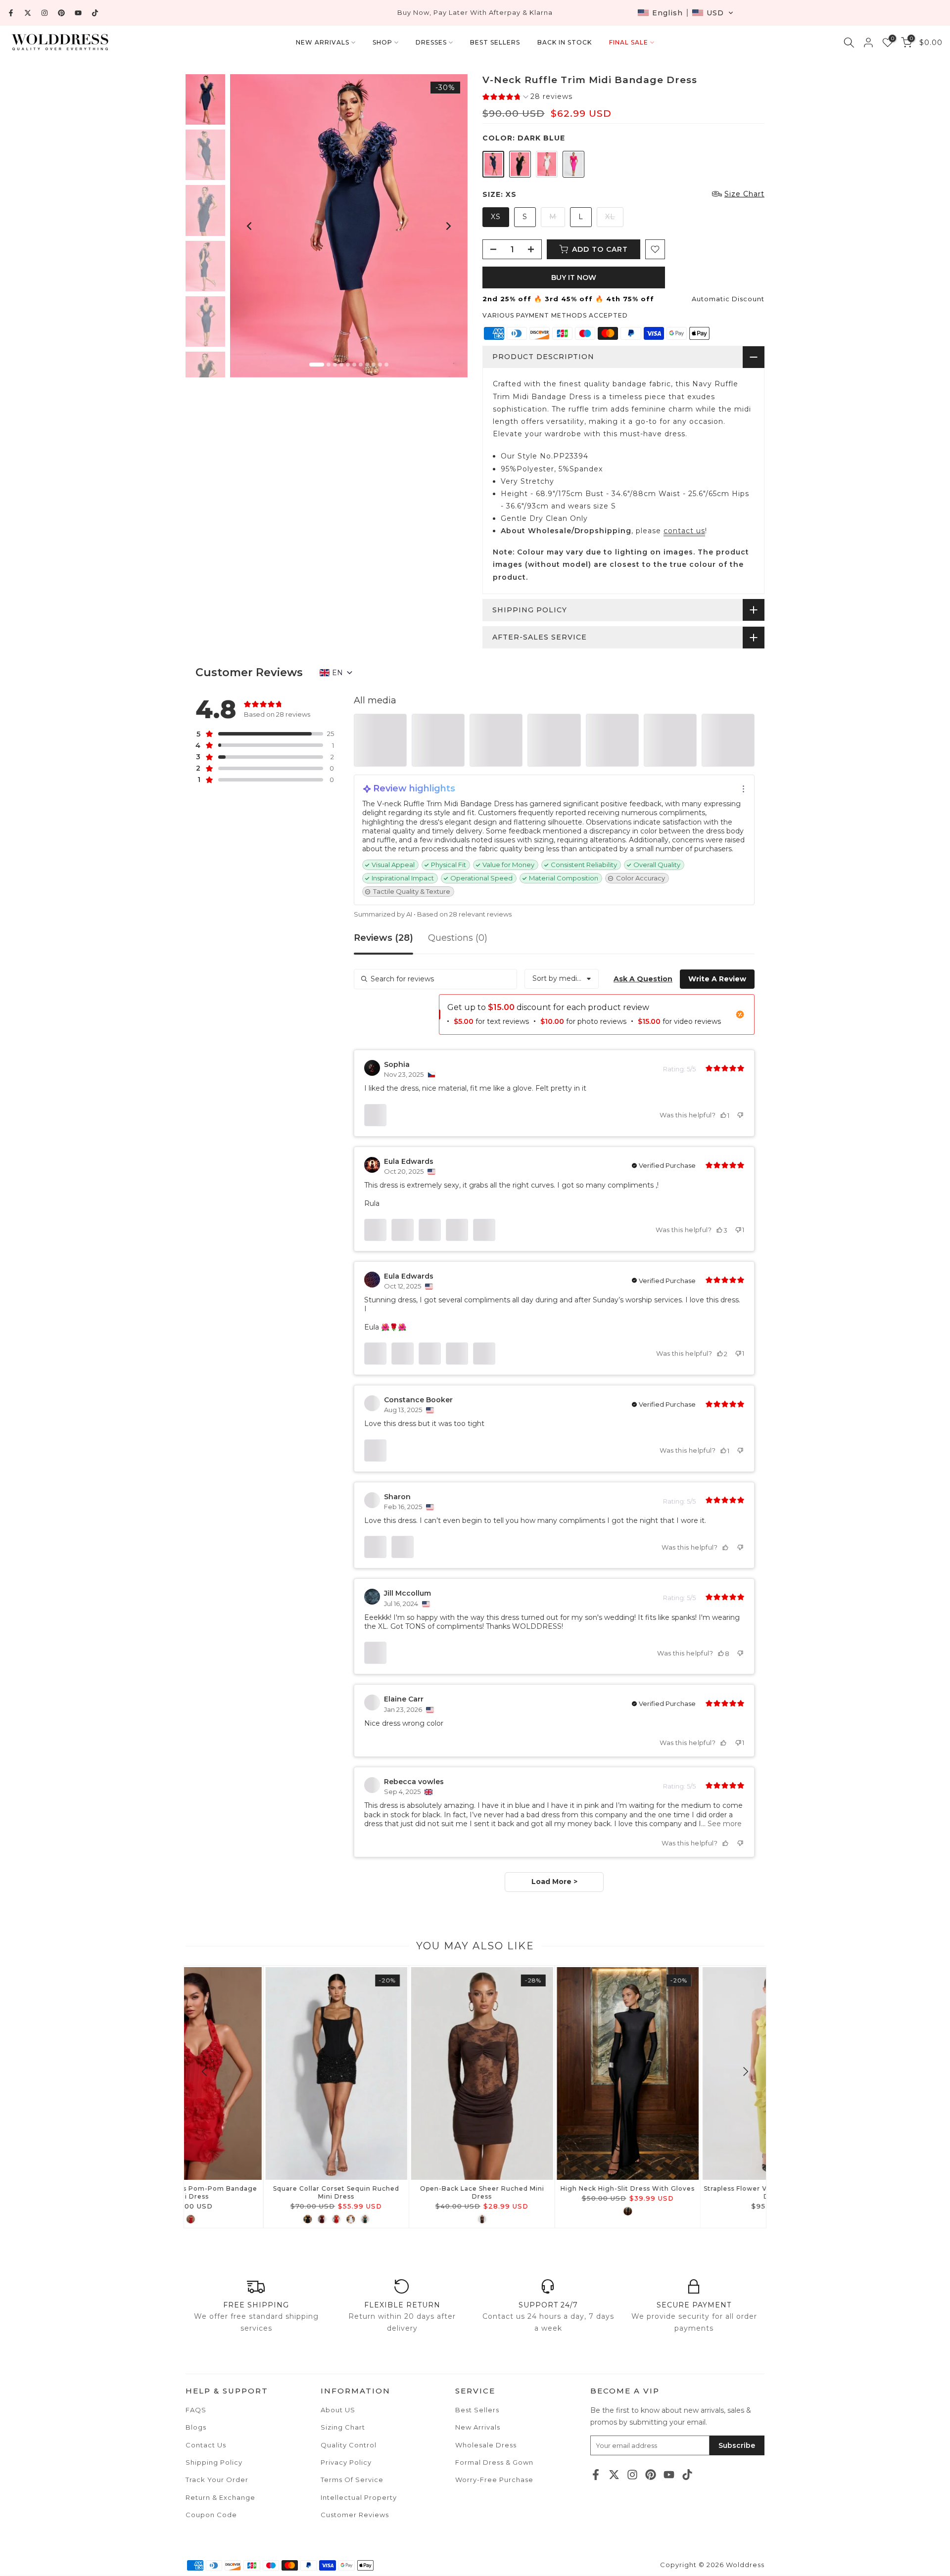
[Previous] (250, 226)
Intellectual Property (359, 2497)
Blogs (196, 2427)
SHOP (382, 42)
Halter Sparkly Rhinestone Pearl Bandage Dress (694, 2192)
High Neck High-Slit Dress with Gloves (403, 2188)
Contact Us (206, 2445)
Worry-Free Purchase (494, 2480)
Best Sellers (477, 2410)
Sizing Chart (343, 2427)
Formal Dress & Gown (494, 2462)
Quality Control (349, 2445)
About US (338, 2410)
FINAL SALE (629, 42)
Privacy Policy (346, 2462)
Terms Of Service (352, 2480)
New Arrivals (478, 2427)
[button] (686, 13)
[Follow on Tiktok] (95, 13)
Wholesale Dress (486, 2445)
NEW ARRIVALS (323, 42)
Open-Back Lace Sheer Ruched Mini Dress (257, 2192)
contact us (684, 531)
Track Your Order (217, 2480)
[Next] (448, 226)
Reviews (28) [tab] (383, 938)
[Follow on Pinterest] (61, 13)
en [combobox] (337, 673)
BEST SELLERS (495, 42)
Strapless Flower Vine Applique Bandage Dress (548, 2192)
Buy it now (574, 277)
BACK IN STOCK (565, 42)
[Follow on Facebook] (11, 13)
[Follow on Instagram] (45, 13)
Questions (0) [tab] (458, 938)
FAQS (196, 2410)
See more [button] (724, 1824)
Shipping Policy (214, 2462)
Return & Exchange (220, 2497)
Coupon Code (211, 2515)
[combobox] (562, 979)
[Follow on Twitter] (28, 13)
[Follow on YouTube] (78, 13)
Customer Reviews (355, 2515)
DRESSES (431, 42)
